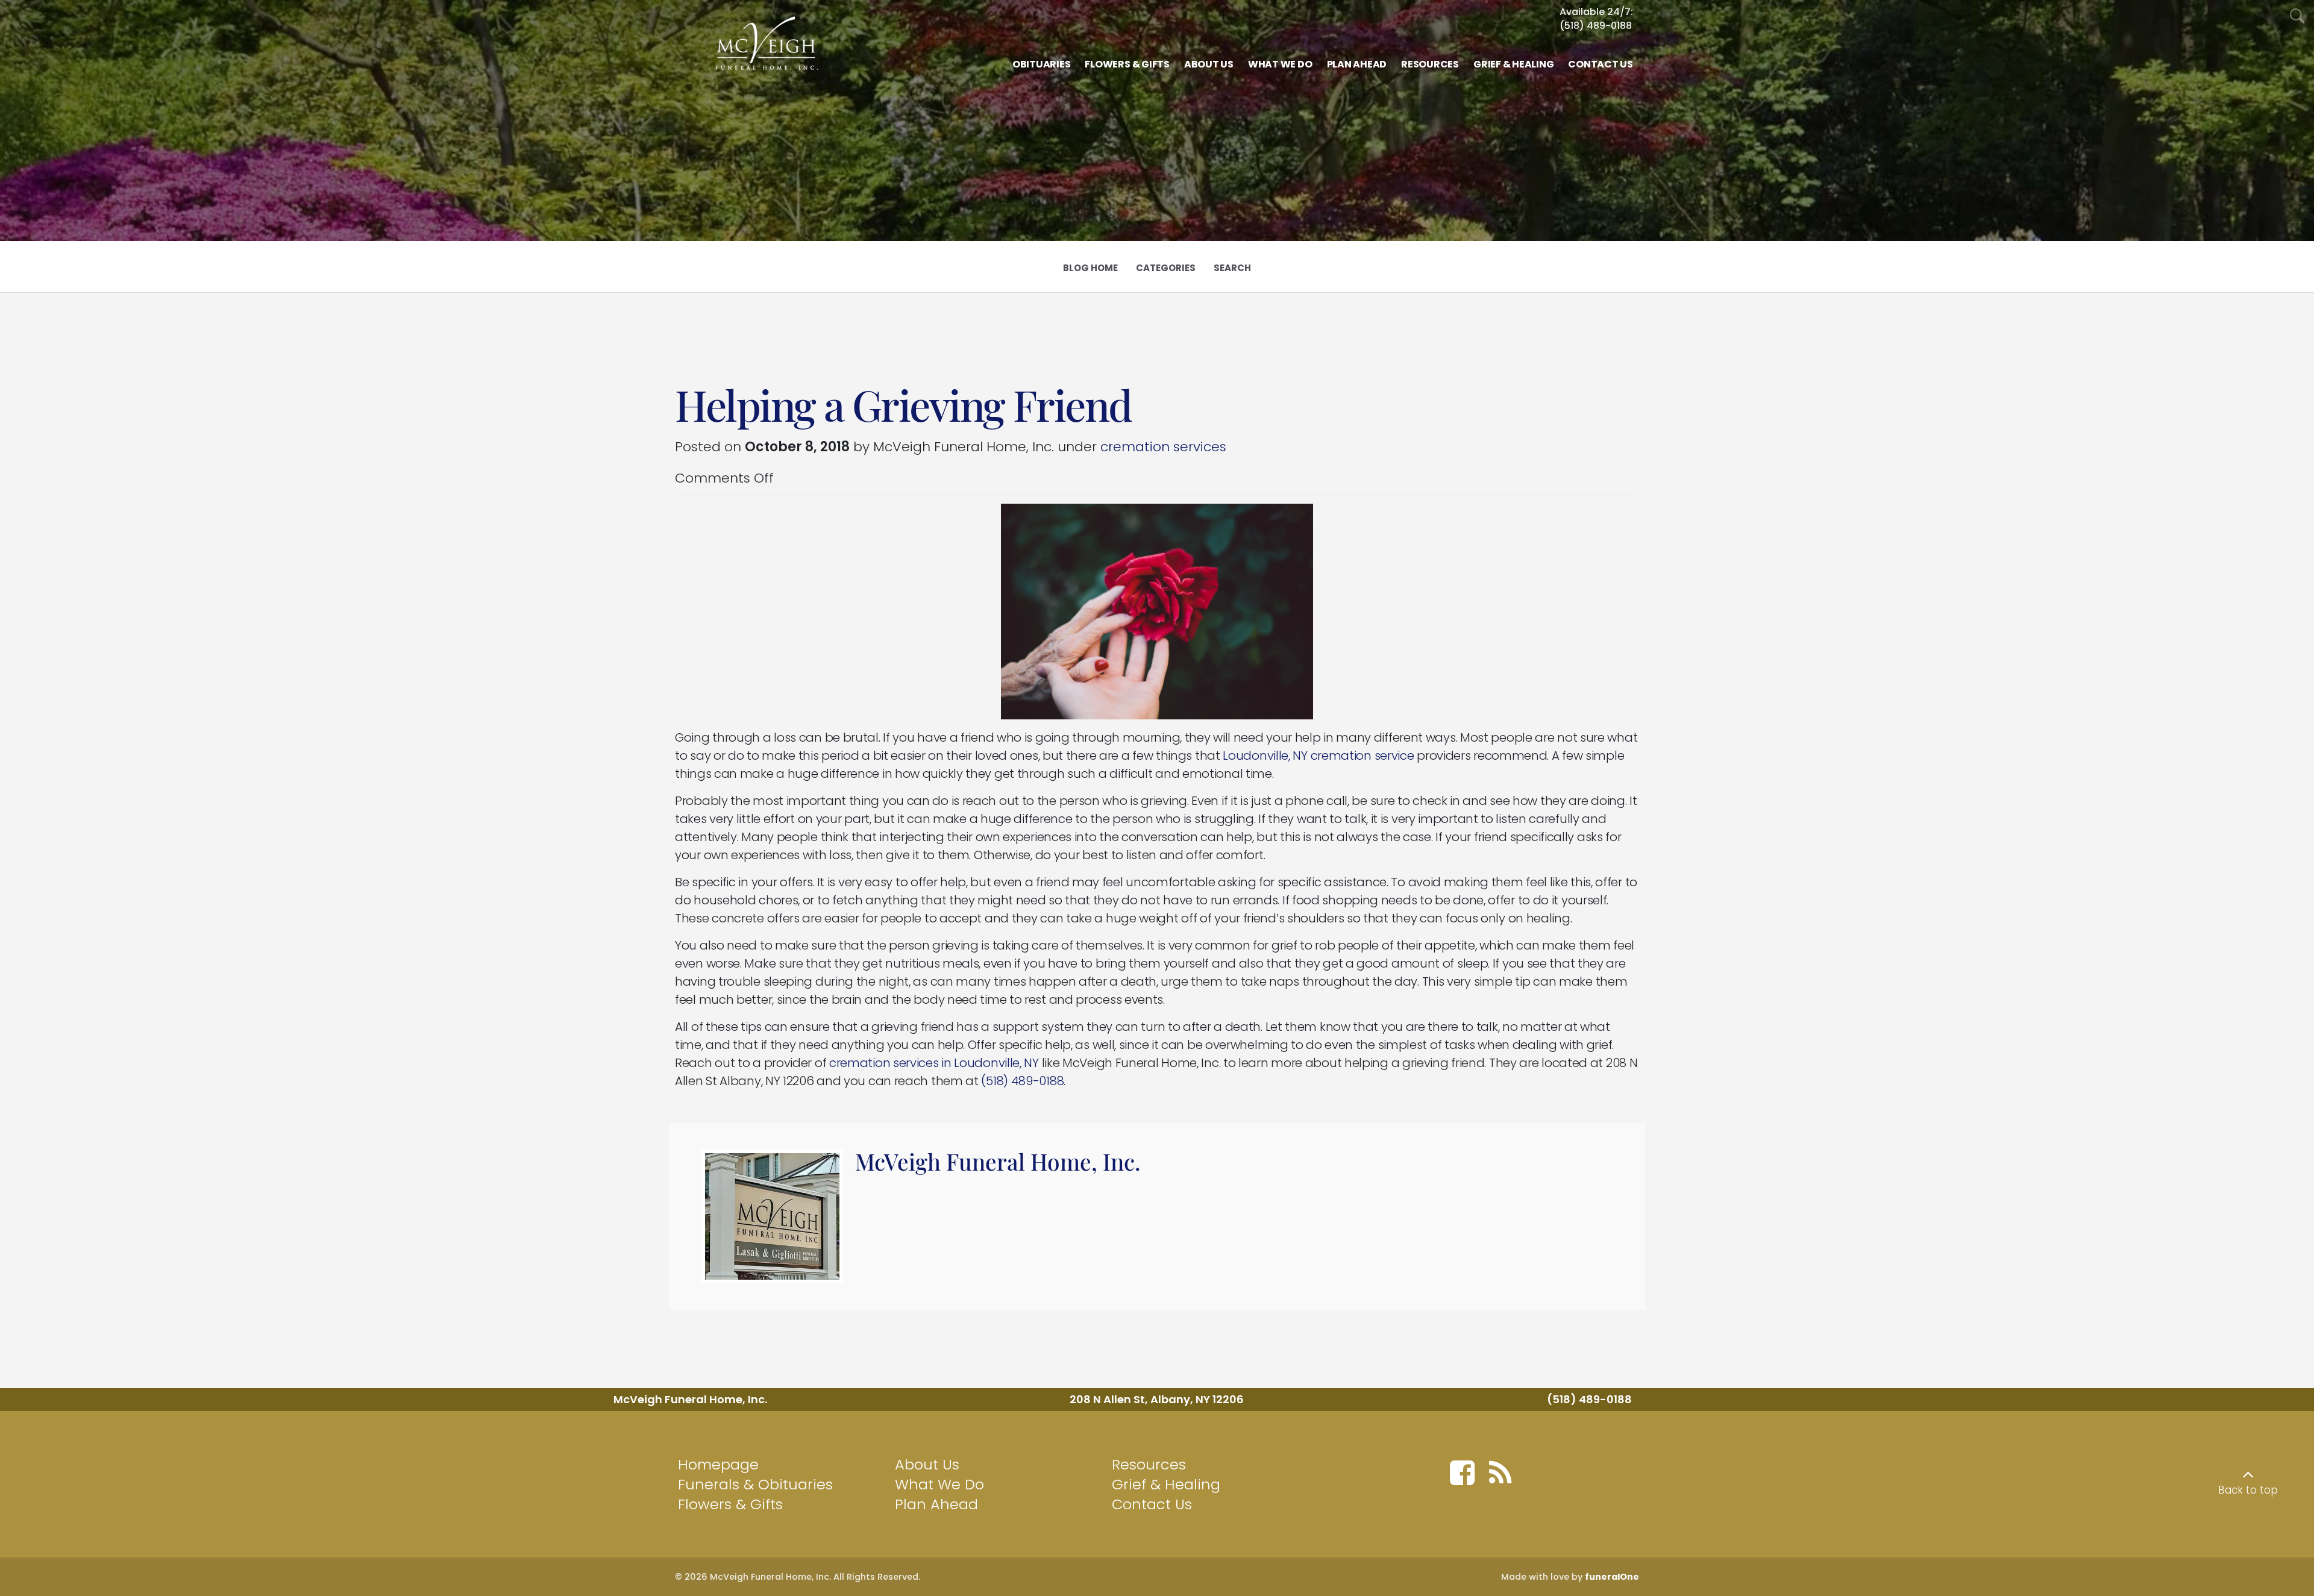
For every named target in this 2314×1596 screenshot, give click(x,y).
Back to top (2248, 1490)
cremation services (1163, 447)
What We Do (939, 1484)
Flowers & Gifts (730, 1504)
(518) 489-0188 (1596, 26)
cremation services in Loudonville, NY (934, 1063)
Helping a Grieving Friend (903, 404)
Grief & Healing (1166, 1484)
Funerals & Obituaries (755, 1484)
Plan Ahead (936, 1504)
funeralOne (1612, 1577)
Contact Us (1152, 1504)
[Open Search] (2297, 17)
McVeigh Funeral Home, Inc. (998, 1161)
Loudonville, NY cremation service (1318, 756)
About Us (927, 1464)
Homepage (718, 1464)
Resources (1149, 1464)
